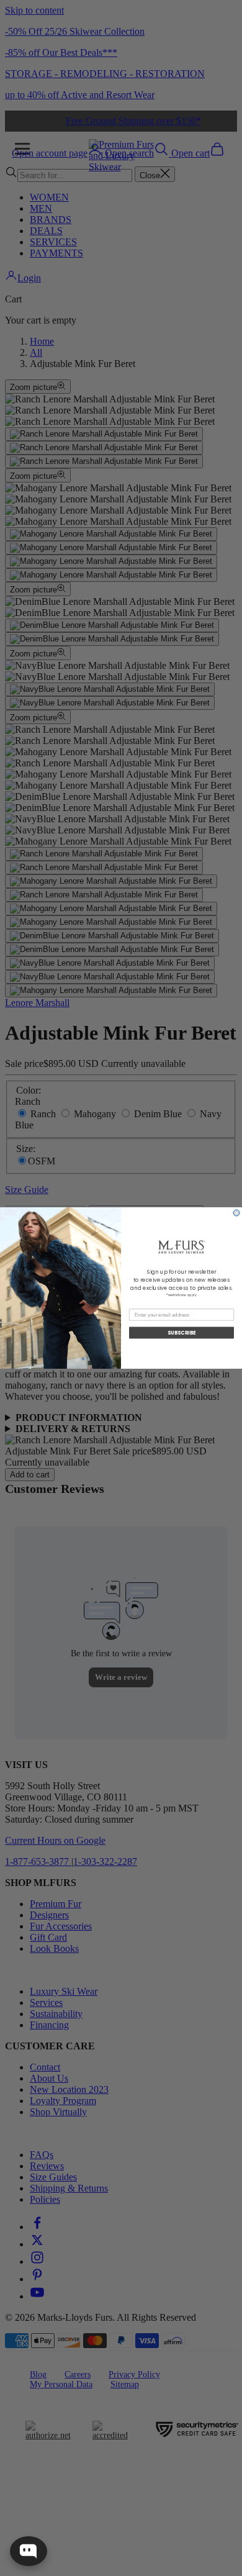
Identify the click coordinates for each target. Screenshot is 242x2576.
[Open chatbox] (29, 2551)
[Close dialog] (236, 1213)
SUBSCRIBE (182, 1333)
